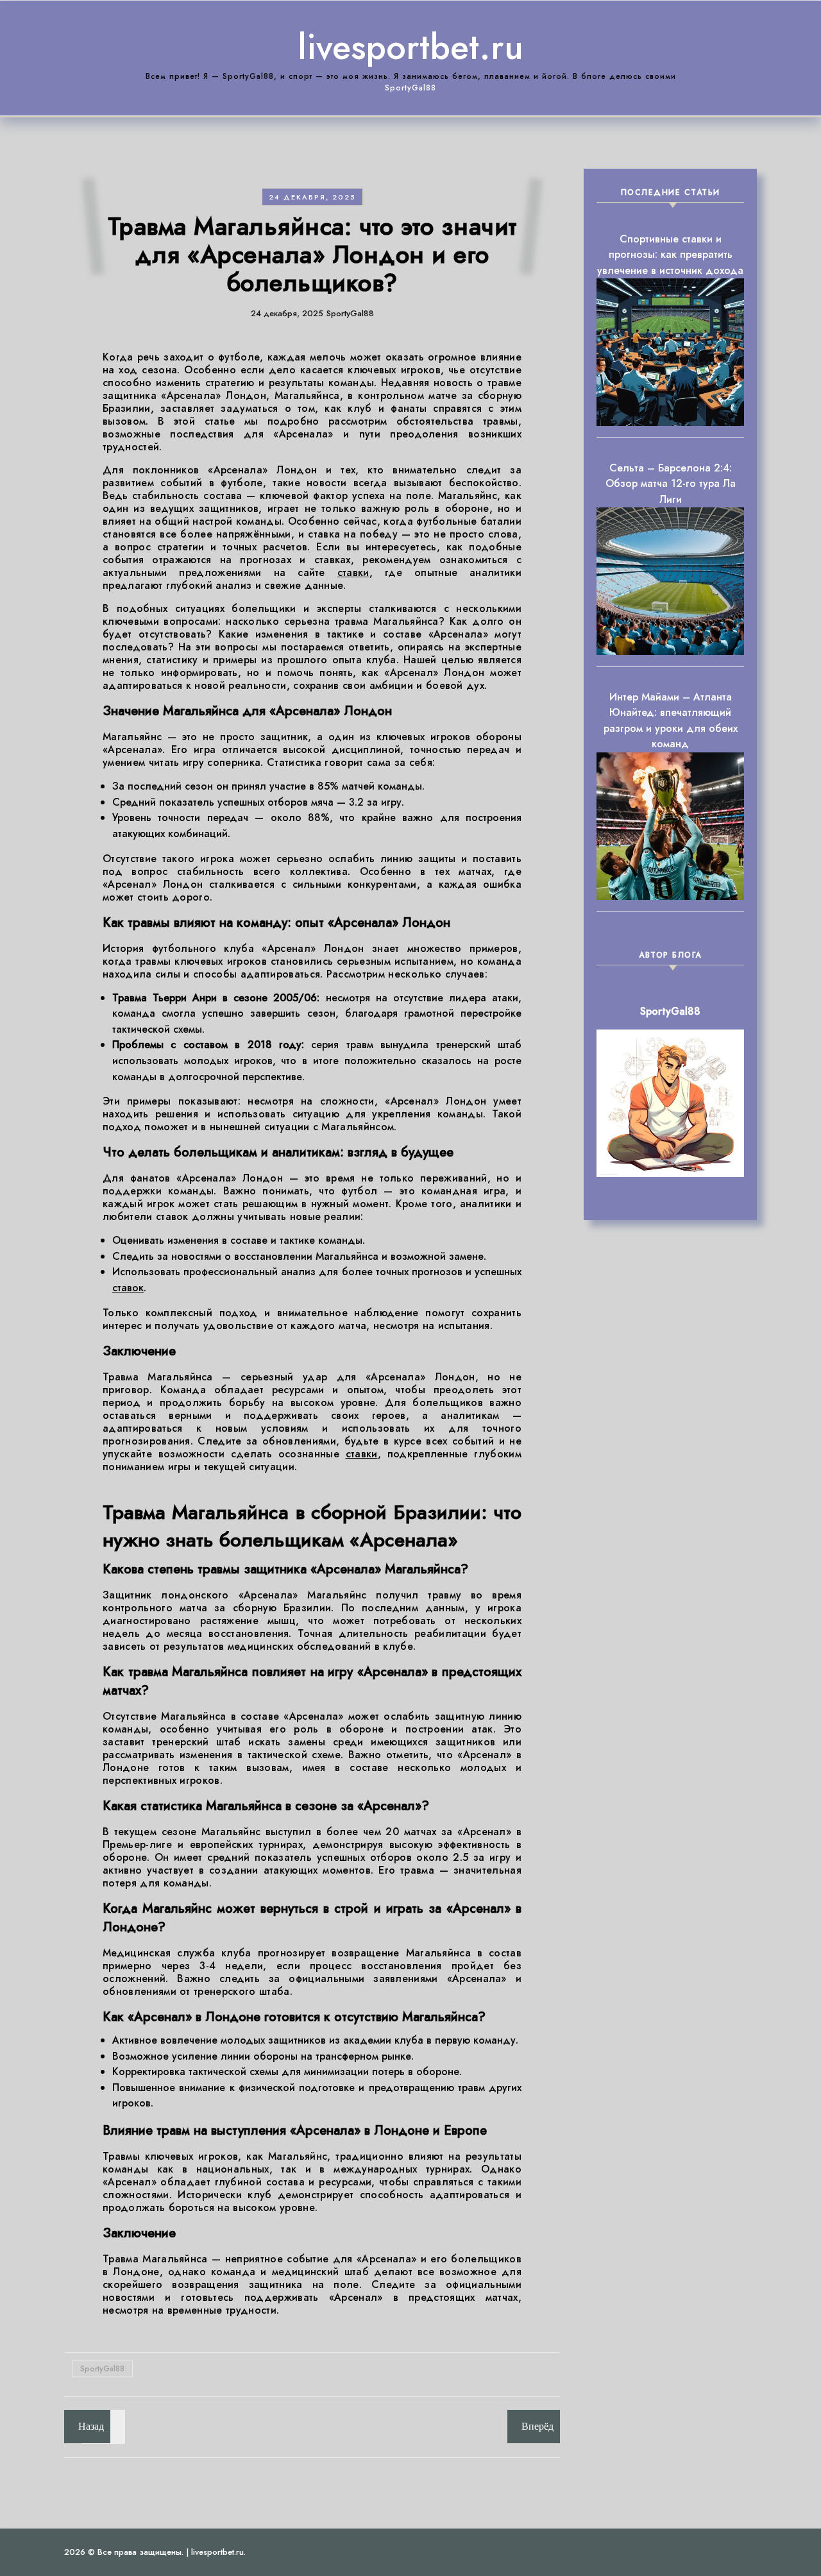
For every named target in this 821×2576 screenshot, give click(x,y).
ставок (128, 1288)
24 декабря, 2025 (312, 197)
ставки (353, 572)
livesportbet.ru (410, 47)
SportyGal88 (102, 2369)
